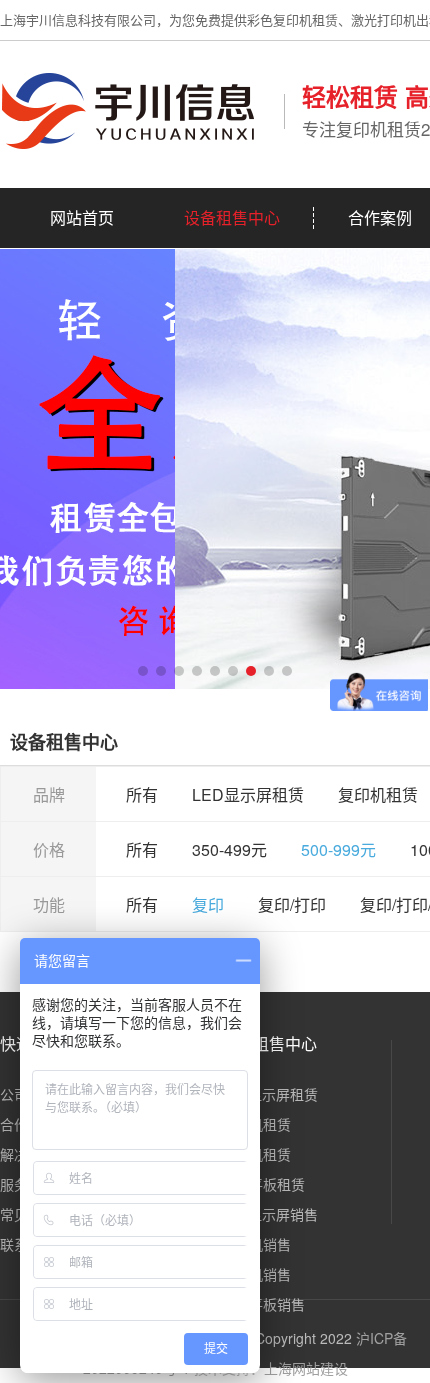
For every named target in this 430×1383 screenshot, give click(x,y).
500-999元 (338, 849)
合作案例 (380, 217)
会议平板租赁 (263, 1184)
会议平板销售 (263, 1304)
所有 (142, 794)
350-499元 (229, 849)
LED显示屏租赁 (248, 794)
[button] (143, 671)
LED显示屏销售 (269, 1214)
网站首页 (82, 217)
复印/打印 (292, 904)
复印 (208, 904)
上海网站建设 (306, 1368)
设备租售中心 (232, 217)
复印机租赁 (378, 794)
